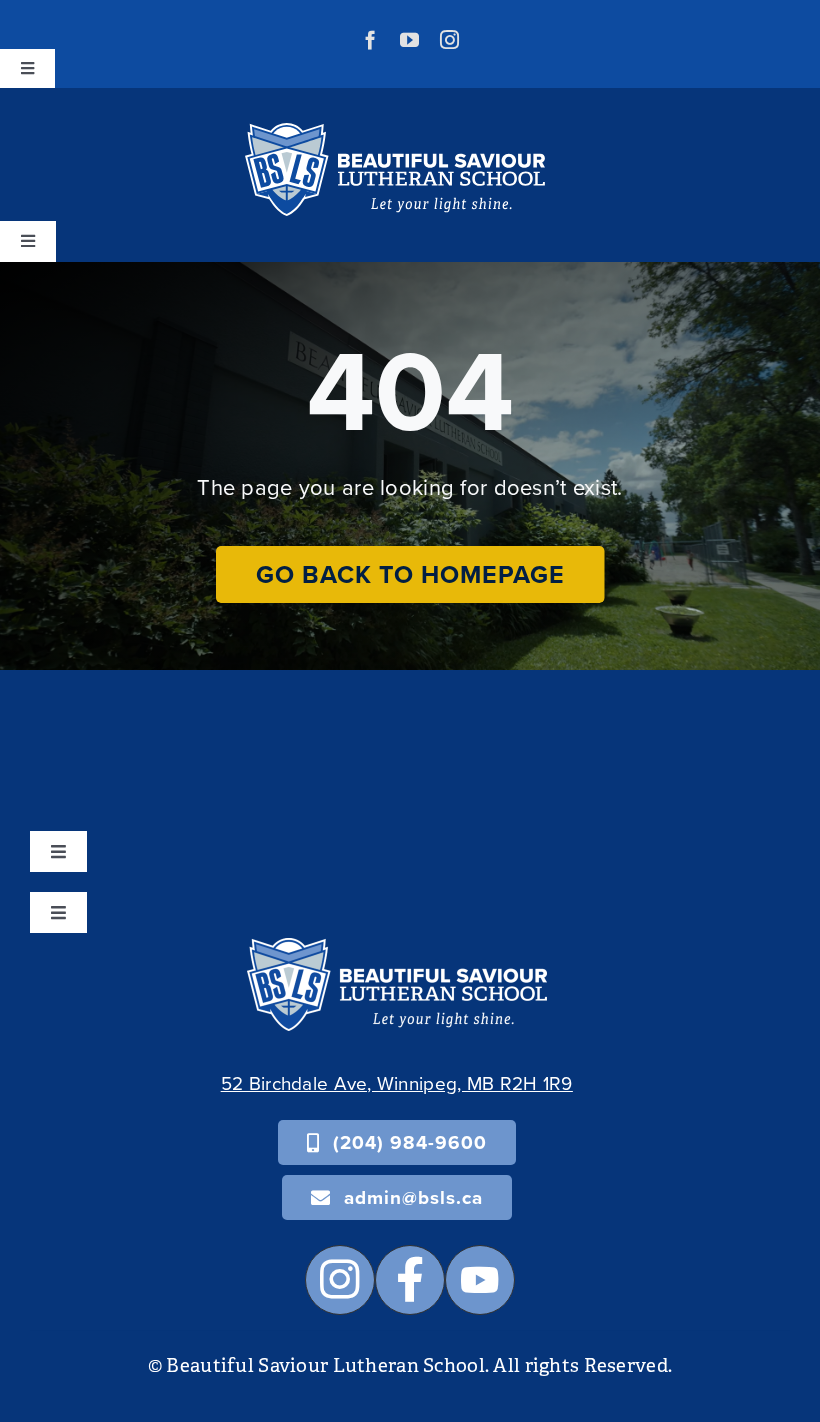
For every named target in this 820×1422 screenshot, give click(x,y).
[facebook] (370, 39)
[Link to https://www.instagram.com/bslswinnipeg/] (340, 1280)
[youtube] (409, 39)
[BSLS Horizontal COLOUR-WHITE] (397, 947)
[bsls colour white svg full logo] (395, 132)
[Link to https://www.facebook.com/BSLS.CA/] (410, 1280)
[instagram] (449, 39)
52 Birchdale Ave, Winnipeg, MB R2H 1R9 (397, 1082)
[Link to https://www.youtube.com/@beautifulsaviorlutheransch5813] (480, 1280)
